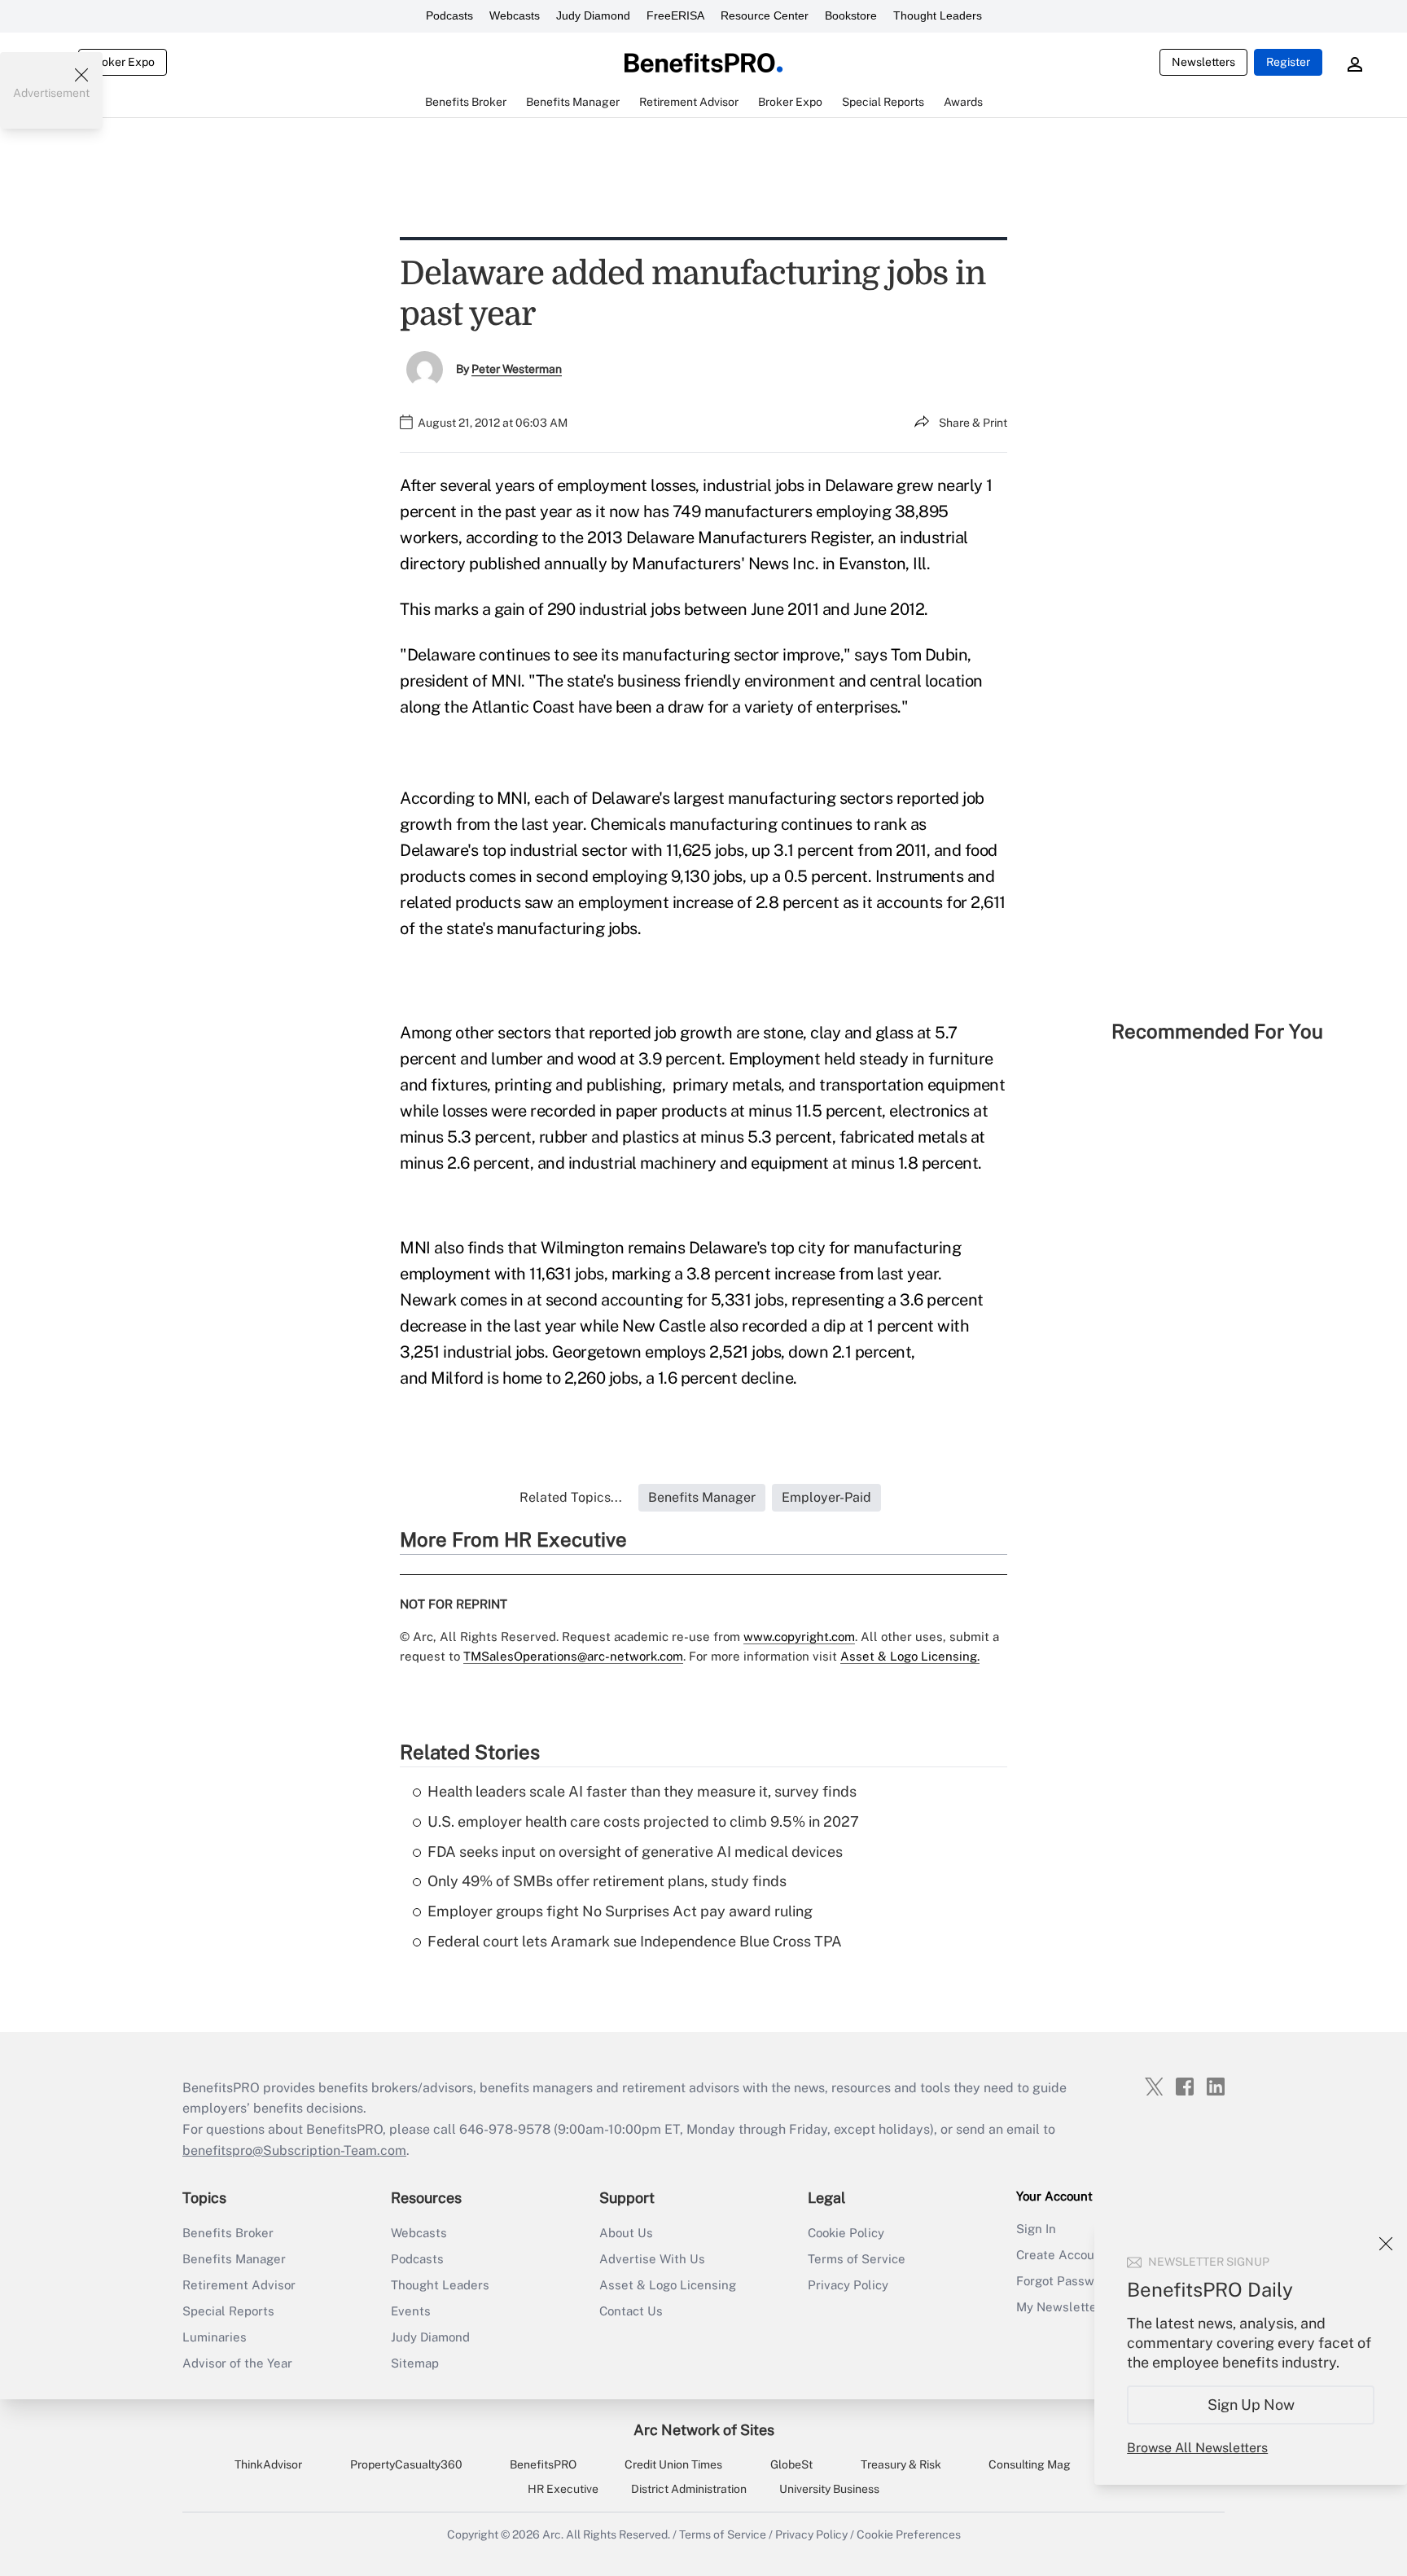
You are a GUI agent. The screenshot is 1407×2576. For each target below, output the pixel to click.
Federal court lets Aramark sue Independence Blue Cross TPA (635, 1941)
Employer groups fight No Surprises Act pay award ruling (620, 1911)
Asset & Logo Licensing (668, 2285)
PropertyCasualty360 (406, 2464)
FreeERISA (675, 15)
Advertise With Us (652, 2259)
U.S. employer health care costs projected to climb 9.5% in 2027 (643, 1821)
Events (411, 2311)
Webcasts (515, 15)
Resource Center (765, 15)
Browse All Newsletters (1197, 2448)
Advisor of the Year (237, 2363)
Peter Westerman (517, 369)
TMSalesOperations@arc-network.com (573, 1656)
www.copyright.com (799, 1637)
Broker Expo (123, 62)
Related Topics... (571, 1497)
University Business (829, 2489)
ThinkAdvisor (268, 2464)
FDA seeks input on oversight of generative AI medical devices (635, 1852)
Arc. (553, 2534)
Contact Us (631, 2311)
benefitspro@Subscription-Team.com (294, 2150)
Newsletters (1203, 62)
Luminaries (215, 2337)
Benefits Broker (228, 2233)
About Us (626, 2233)
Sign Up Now (1251, 2405)
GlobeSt (791, 2464)
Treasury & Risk (901, 2464)
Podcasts (449, 15)
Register (1288, 62)
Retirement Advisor (239, 2285)
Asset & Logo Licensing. (910, 1656)
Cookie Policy (846, 2233)
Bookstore (851, 15)
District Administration (689, 2489)
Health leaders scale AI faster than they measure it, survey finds (642, 1791)
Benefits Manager (234, 2259)
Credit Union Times (673, 2464)
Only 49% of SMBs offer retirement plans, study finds (607, 1881)
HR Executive (563, 2489)
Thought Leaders (938, 15)
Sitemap (415, 2363)
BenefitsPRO (543, 2464)
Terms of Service (857, 2259)
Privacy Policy (848, 2285)
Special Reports (228, 2311)
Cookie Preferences (909, 2534)
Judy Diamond (593, 15)
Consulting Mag (1030, 2464)
